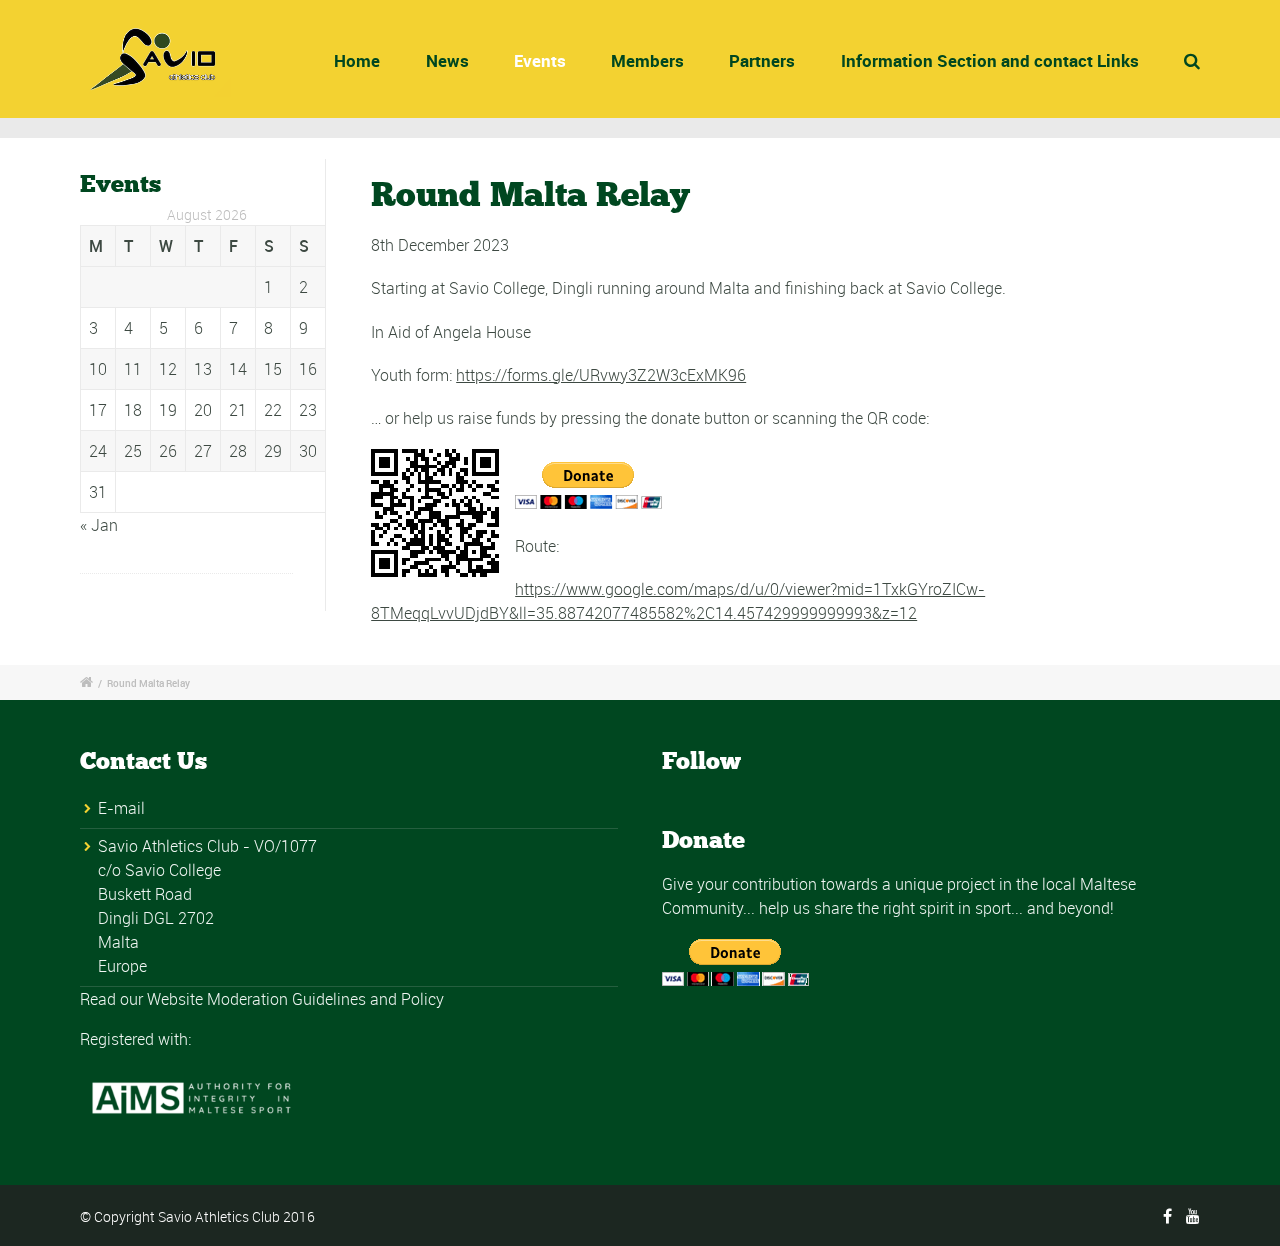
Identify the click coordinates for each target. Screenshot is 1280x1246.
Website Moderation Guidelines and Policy (295, 999)
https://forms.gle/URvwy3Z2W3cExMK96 (601, 375)
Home (357, 60)
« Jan (99, 525)
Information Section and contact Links (990, 60)
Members (647, 60)
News (447, 60)
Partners (762, 60)
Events (540, 60)
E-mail (121, 808)
